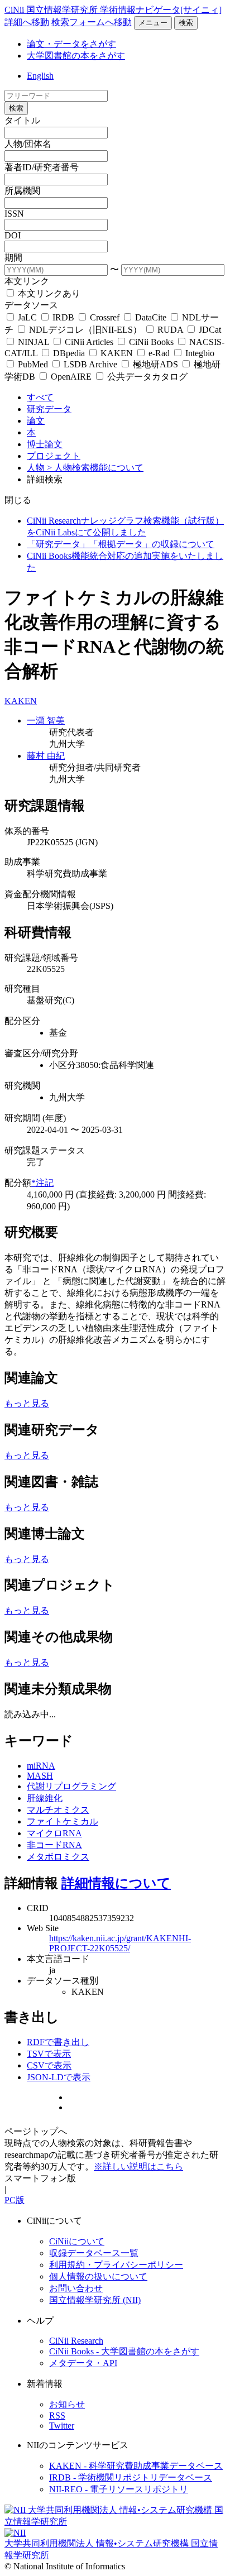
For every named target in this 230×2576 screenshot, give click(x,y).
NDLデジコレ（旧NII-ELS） (85, 330)
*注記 (42, 1183)
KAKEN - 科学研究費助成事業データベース (136, 2466)
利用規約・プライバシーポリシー (116, 2265)
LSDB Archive (90, 364)
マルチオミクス (58, 1810)
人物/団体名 (28, 144)
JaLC (27, 317)
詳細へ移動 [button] (27, 22)
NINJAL (33, 342)
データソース (31, 305)
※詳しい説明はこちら (138, 2166)
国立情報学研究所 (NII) (95, 2300)
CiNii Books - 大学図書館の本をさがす (124, 2351)
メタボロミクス (58, 1857)
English (40, 76)
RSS (57, 2415)
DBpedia (69, 353)
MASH (40, 1776)
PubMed (33, 364)
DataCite (151, 317)
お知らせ (67, 2404)
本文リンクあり (48, 293)
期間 (13, 258)
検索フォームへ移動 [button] (92, 22)
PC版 (15, 2200)
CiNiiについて (77, 2241)
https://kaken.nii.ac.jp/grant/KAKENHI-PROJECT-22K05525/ (120, 1943)
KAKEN (117, 353)
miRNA (41, 1766)
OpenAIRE (71, 377)
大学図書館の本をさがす (76, 56)
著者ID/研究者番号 (42, 167)
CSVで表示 (49, 2065)
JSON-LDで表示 (59, 2077)
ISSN (14, 214)
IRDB (63, 317)
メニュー (153, 23)
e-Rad (159, 353)
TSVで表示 (49, 2054)
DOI (13, 235)
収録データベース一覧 (94, 2253)
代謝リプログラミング (71, 1786)
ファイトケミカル (63, 1821)
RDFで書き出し (58, 2042)
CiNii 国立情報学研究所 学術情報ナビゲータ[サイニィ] (113, 10)
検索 (186, 23)
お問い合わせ (76, 2288)
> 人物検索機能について (95, 468)
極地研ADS (155, 364)
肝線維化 (45, 1798)
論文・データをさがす (71, 44)
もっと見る (27, 1403)
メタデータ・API (83, 2363)
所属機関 (22, 191)
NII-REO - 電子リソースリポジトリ (119, 2489)
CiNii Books (151, 342)
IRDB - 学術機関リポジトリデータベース (131, 2477)
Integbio (199, 353)
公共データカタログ (146, 377)
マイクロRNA (54, 1833)
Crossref (105, 317)
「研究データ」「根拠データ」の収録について (121, 544)
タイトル (22, 120)
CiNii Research (76, 2341)
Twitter (62, 2426)
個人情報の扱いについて (98, 2276)
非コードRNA (54, 1845)
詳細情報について (116, 1883)
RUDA (170, 330)
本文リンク (27, 281)
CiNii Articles (89, 342)
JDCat (209, 330)
